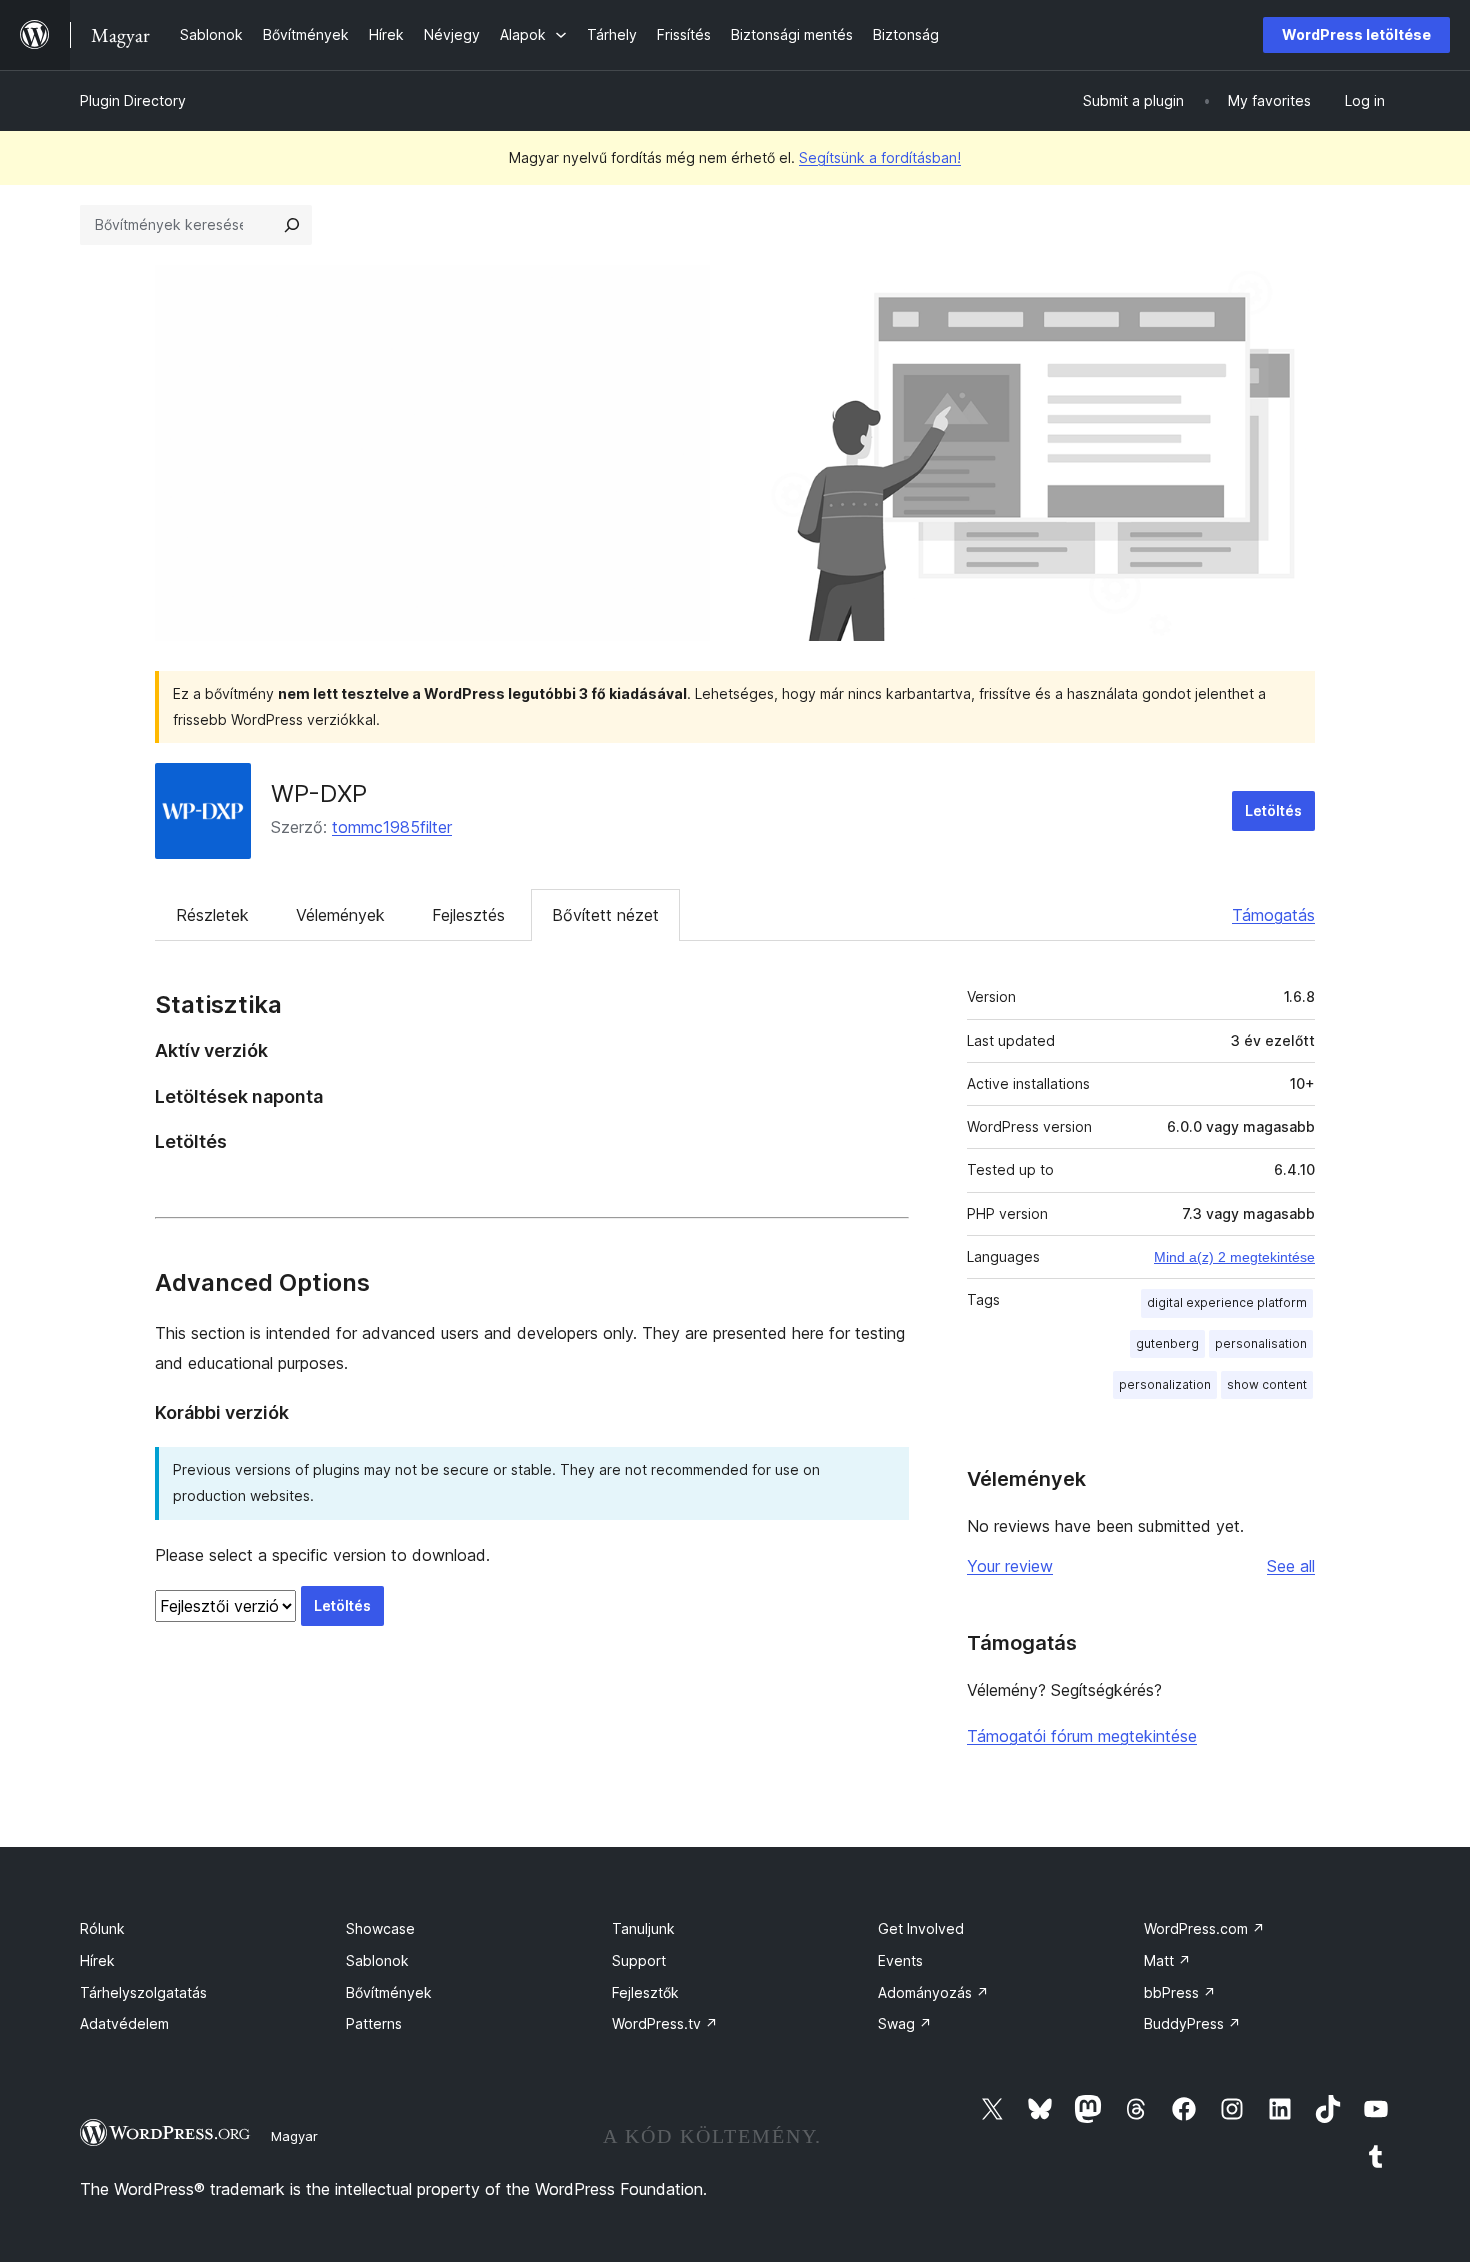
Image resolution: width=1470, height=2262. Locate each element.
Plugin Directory (133, 100)
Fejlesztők (645, 1992)
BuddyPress (1192, 2023)
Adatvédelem (124, 2023)
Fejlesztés (468, 915)
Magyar (294, 2136)
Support (639, 1960)
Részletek (212, 915)
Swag (905, 2023)
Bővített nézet (605, 915)
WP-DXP (319, 793)
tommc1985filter (392, 827)
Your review (1010, 1566)
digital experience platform (1227, 1302)
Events (900, 1960)
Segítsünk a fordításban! (880, 157)
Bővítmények (389, 1992)
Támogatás (1273, 915)
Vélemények (340, 915)
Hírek (97, 1960)
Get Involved (921, 1928)
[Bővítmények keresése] (292, 225)
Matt (1167, 1960)
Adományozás (933, 1992)
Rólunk (102, 1928)
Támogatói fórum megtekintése (1082, 1736)
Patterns (374, 2023)
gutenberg (1167, 1343)
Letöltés (1273, 810)
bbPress (1180, 1992)
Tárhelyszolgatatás (143, 1992)
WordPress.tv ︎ (665, 2023)
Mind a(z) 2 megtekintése (1234, 1257)
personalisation (1261, 1343)
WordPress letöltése (1356, 34)
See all (1291, 1566)
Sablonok (377, 1960)
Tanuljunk (643, 1928)
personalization (1165, 1384)
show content (1267, 1384)
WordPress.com (1204, 1928)
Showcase (380, 1928)
